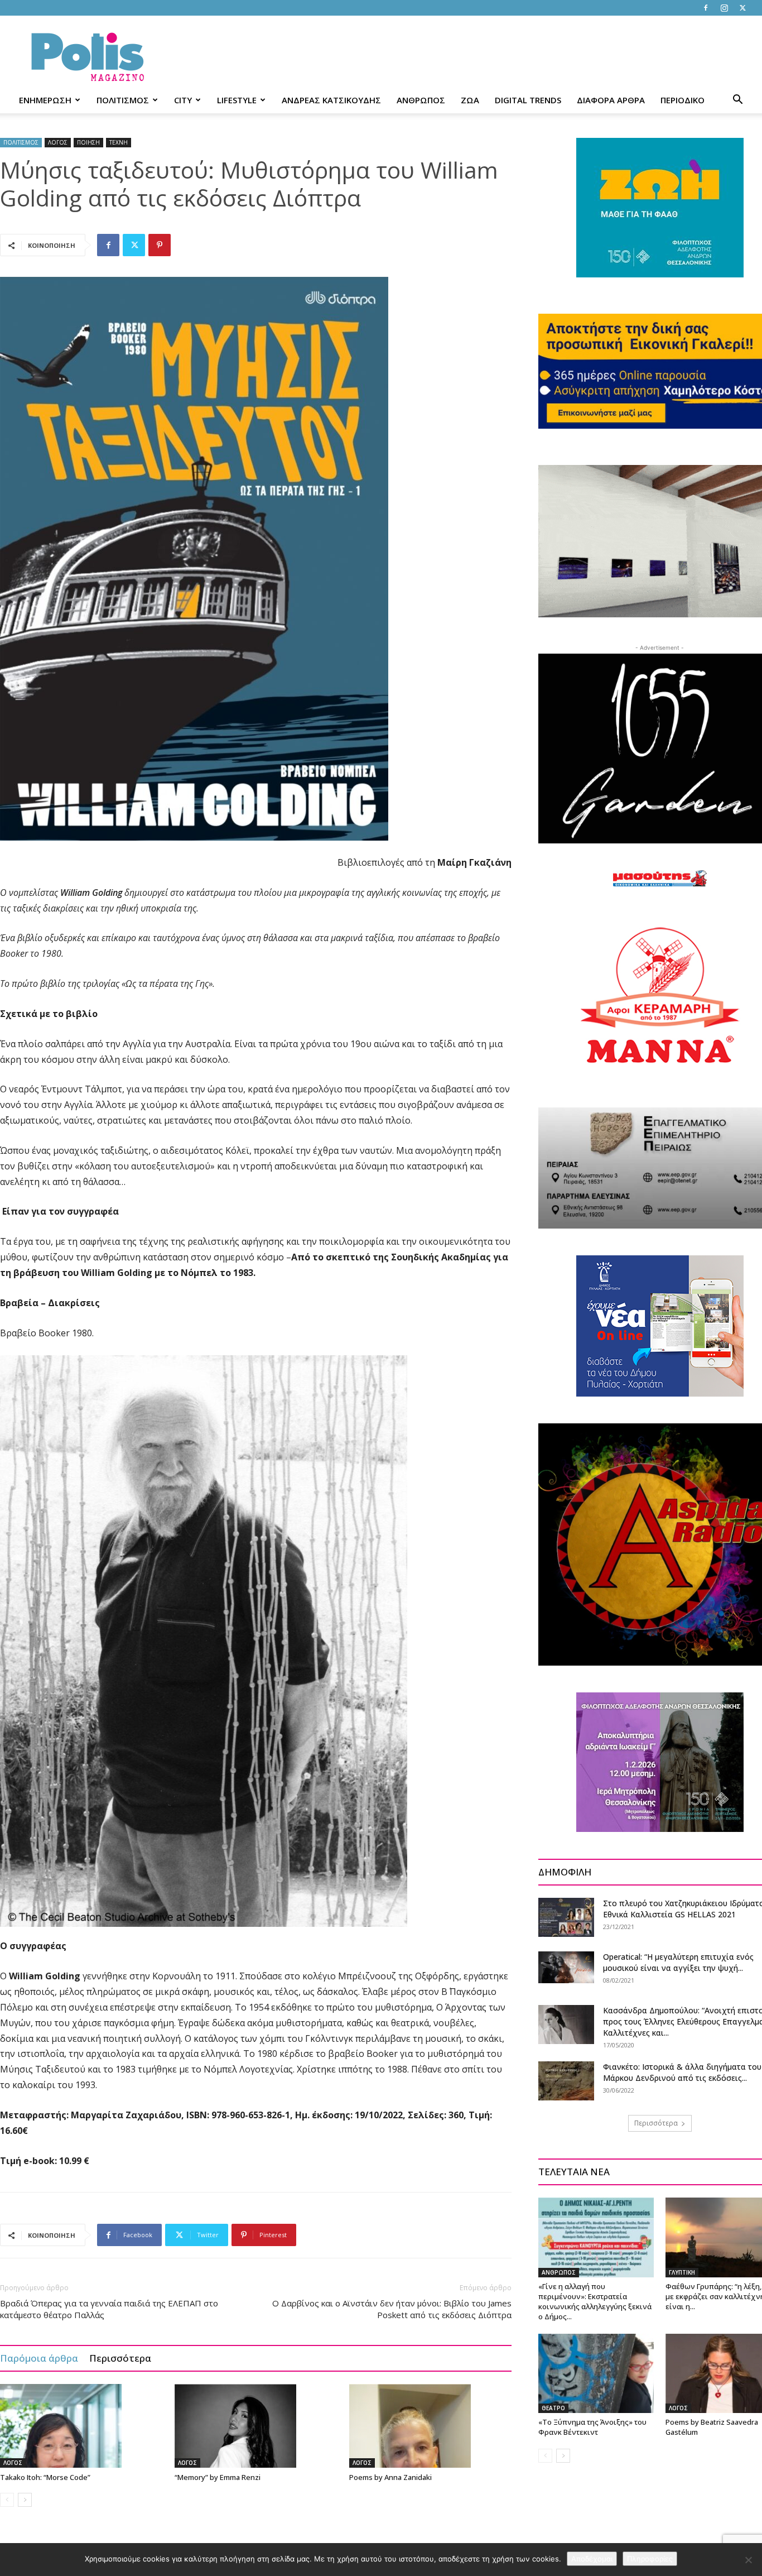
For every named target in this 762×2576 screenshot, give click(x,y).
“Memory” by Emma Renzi (218, 2477)
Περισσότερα (120, 2358)
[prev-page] (7, 2500)
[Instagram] (724, 8)
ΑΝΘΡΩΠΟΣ (421, 100)
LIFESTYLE (237, 100)
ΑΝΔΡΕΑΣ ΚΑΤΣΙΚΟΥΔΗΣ (331, 100)
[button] (737, 101)
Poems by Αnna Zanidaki (390, 2477)
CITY (183, 100)
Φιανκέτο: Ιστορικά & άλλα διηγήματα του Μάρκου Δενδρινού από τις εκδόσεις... (682, 2072)
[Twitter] (742, 8)
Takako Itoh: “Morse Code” (45, 2477)
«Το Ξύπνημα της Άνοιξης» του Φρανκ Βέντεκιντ (592, 2427)
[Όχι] (748, 2560)
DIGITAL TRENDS (528, 100)
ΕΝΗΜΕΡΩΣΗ (45, 100)
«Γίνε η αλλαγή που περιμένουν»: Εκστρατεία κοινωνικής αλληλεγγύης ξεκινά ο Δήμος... (595, 2301)
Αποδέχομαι (592, 2559)
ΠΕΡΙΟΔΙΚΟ (683, 100)
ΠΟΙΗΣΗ (88, 142)
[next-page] (25, 2500)
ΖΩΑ (470, 100)
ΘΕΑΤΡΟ (553, 2408)
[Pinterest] (160, 245)
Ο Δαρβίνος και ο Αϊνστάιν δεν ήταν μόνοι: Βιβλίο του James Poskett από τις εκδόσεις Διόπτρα (392, 2309)
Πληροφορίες (650, 2559)
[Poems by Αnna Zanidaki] (431, 2426)
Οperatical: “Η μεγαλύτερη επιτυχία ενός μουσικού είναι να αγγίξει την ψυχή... (678, 1962)
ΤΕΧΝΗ (119, 142)
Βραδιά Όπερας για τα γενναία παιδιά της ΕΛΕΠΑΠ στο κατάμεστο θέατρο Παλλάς (109, 2309)
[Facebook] (706, 8)
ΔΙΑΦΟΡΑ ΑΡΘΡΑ (611, 100)
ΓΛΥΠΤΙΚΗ (682, 2272)
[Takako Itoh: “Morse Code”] (81, 2426)
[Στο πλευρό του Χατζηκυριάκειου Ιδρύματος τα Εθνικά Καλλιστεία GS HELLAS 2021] (566, 1917)
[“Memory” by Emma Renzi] (256, 2426)
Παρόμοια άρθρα (39, 2358)
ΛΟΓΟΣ (58, 142)
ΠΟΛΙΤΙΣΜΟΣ (123, 100)
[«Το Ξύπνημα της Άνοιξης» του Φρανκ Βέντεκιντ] (596, 2373)
